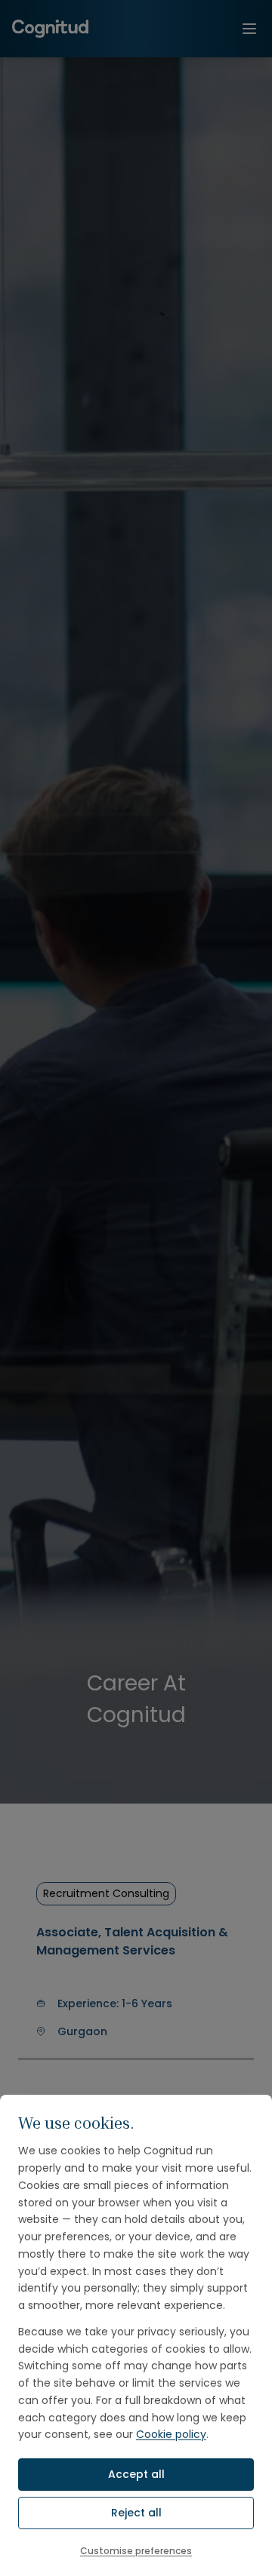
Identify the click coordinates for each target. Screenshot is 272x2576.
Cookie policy (171, 2434)
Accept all (136, 2474)
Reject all (136, 2513)
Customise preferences (136, 2551)
